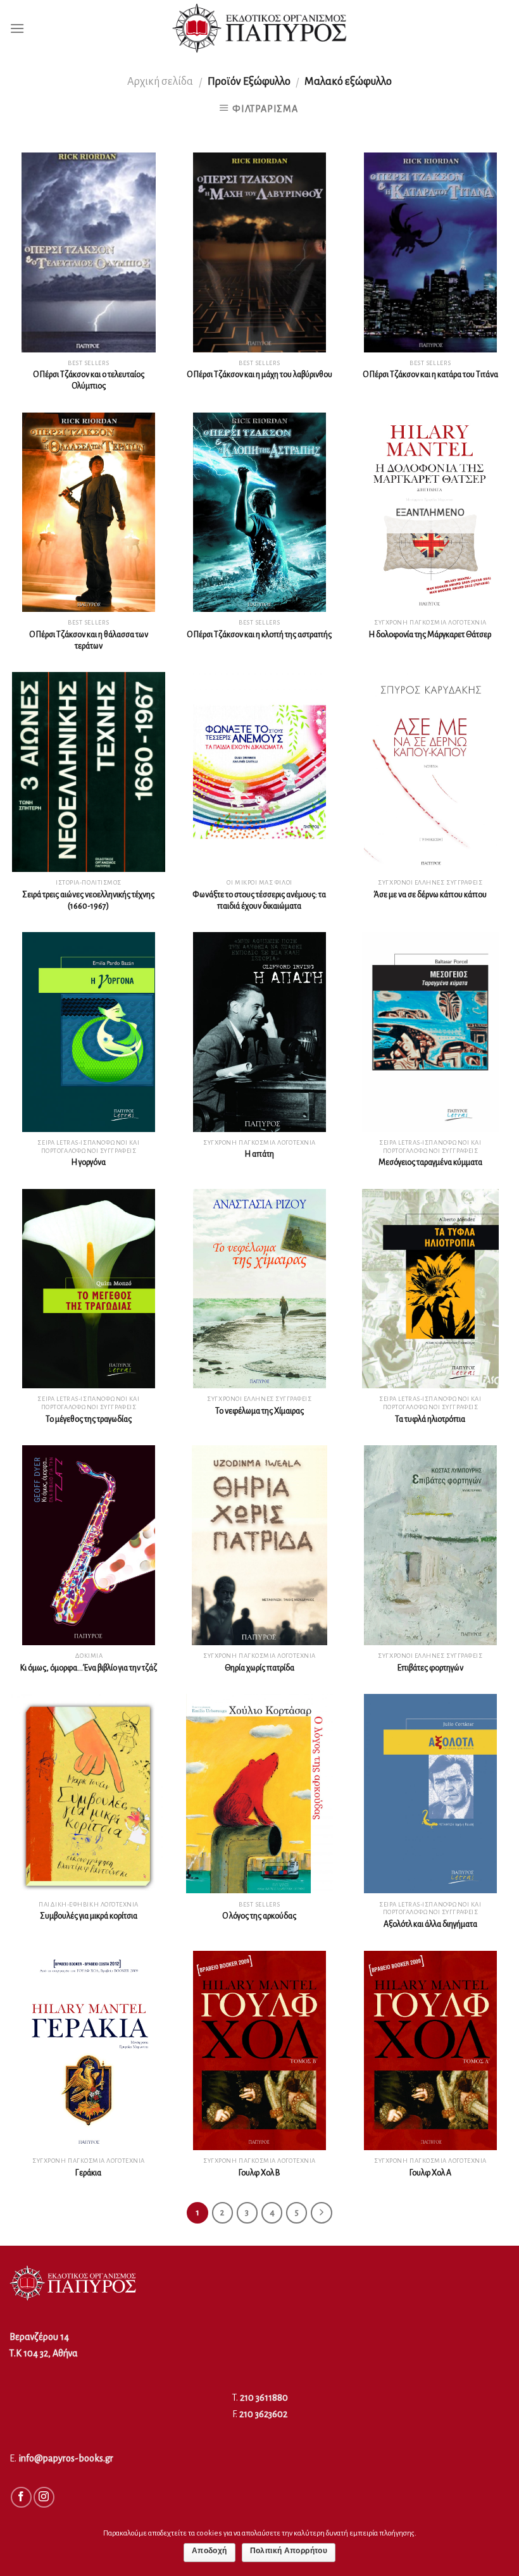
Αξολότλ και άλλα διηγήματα (430, 1924)
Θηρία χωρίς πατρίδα (259, 1668)
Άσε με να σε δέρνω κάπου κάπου (430, 895)
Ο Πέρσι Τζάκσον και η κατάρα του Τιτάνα (430, 375)
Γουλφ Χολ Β (259, 2173)
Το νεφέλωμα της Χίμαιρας (259, 1411)
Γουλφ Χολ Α (430, 2173)
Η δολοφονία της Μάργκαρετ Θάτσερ (430, 635)
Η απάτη (259, 1154)
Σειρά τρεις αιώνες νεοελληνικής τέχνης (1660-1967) (88, 900)
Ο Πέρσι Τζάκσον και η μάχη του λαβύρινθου (259, 375)
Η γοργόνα (89, 1162)
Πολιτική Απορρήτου (289, 2551)
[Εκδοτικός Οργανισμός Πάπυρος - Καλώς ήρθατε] (259, 28)
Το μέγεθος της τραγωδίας (89, 1419)
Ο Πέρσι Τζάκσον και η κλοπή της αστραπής (259, 635)
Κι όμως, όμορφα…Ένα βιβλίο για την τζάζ (89, 1668)
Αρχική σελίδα (160, 81)
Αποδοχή (209, 2551)
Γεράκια (88, 2173)
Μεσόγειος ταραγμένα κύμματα (430, 1162)
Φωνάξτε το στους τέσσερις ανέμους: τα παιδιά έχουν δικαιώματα (259, 900)
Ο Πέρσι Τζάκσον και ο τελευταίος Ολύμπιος (89, 380)
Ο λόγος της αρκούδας (259, 1916)
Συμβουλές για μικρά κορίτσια (89, 1916)
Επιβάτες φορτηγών (430, 1668)
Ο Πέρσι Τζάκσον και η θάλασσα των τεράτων (89, 640)
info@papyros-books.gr (66, 2458)
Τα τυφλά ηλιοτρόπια (430, 1419)
